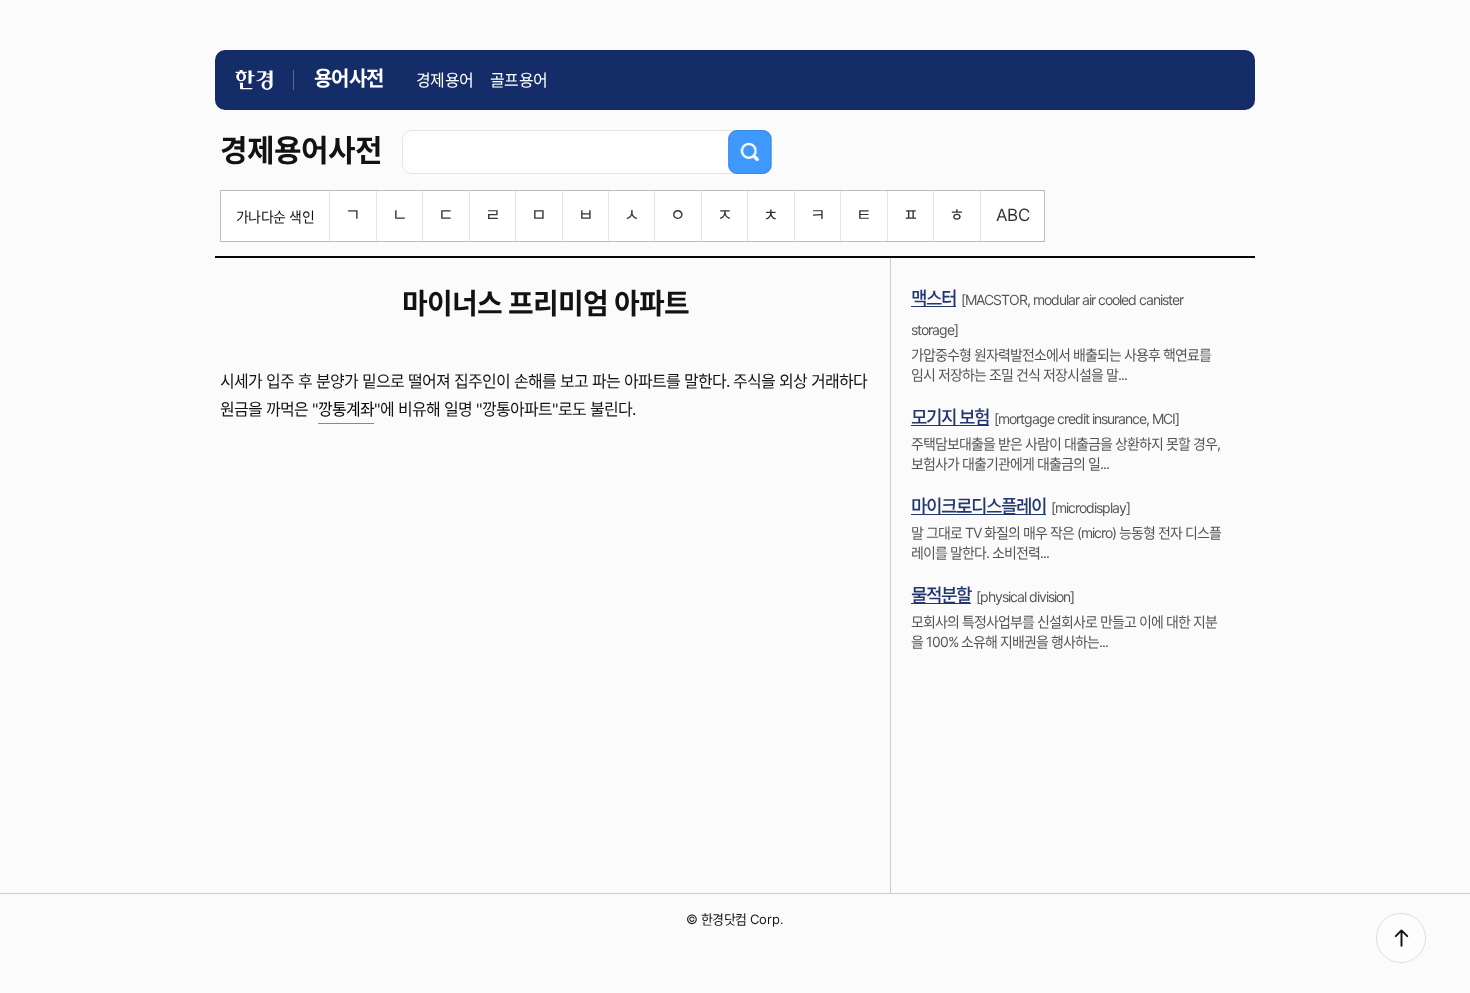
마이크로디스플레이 (978, 506)
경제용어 (445, 80)
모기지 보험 (950, 417)
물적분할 (941, 595)
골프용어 (519, 80)
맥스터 (933, 298)
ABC (1012, 215)
